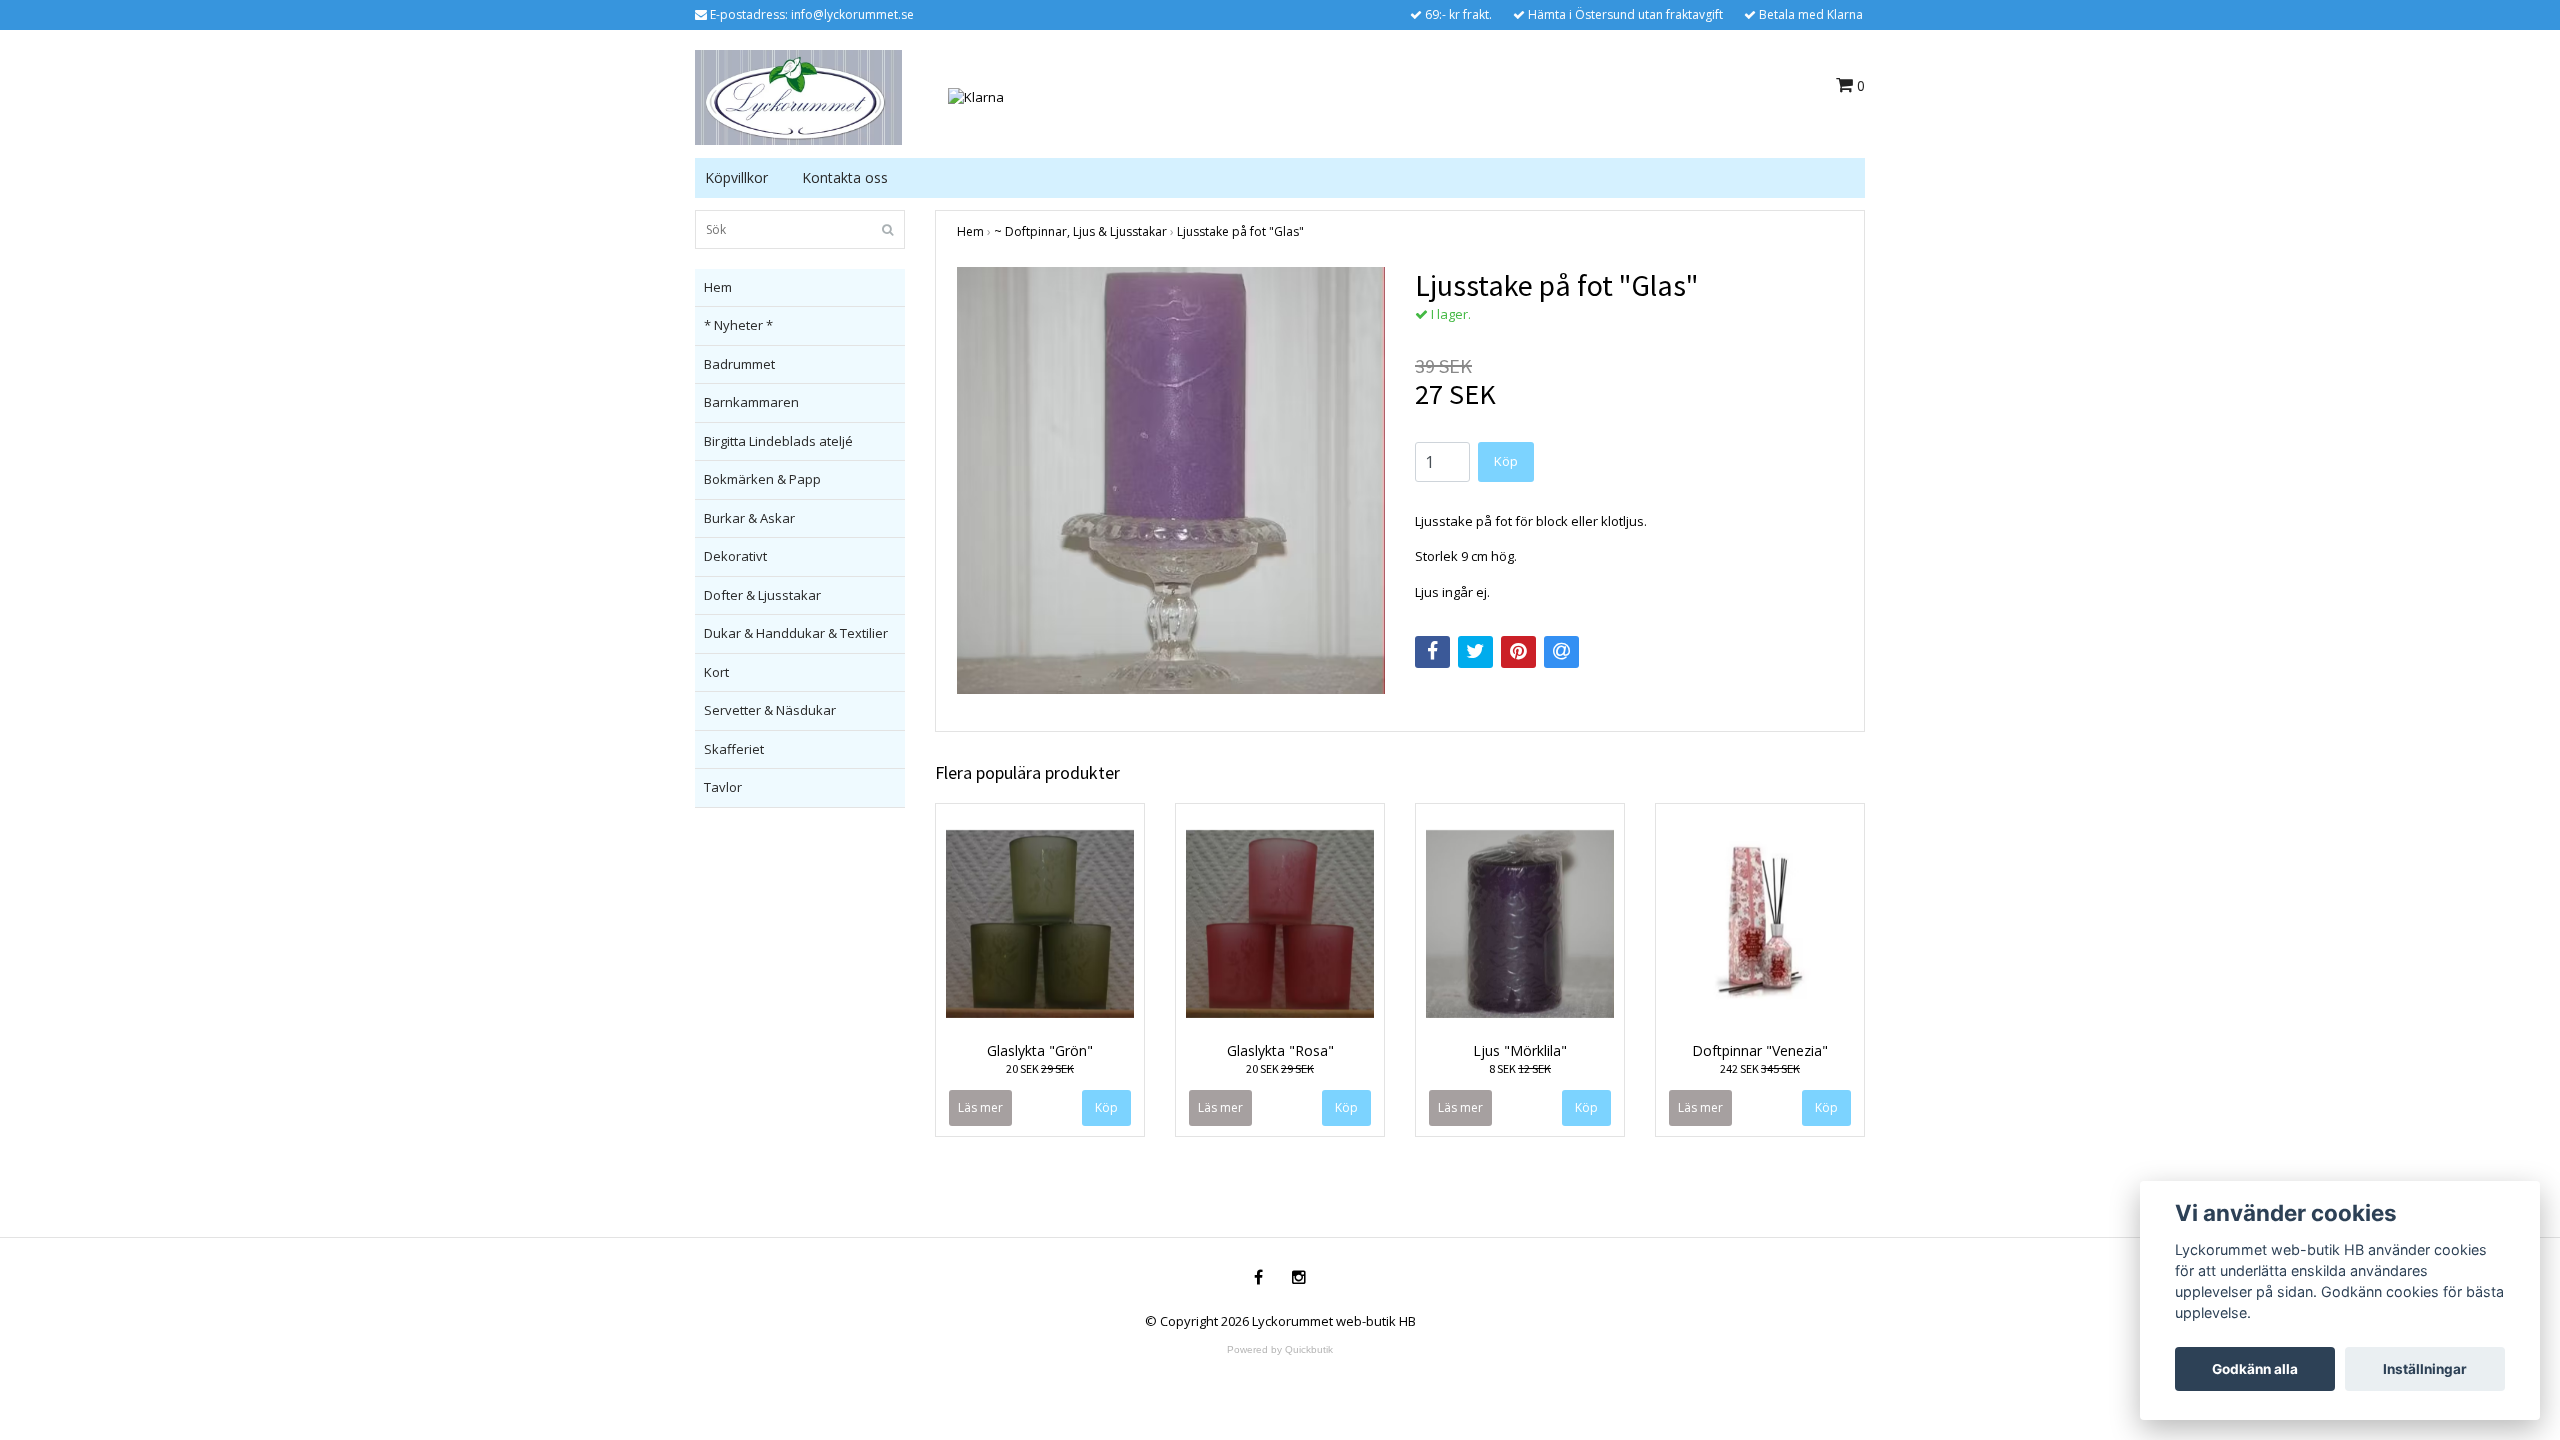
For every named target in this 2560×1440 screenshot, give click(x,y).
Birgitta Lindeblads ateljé (778, 441)
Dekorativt (735, 556)
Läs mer (980, 1107)
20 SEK (1040, 1068)
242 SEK (1760, 1068)
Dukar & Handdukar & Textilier (796, 633)
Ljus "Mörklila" (1520, 1050)
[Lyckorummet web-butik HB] (798, 96)
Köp (1506, 461)
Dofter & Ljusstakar (762, 595)
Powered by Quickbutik (1280, 1349)
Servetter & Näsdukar (770, 710)
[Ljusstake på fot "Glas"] (1171, 480)
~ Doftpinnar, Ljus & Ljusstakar (1080, 231)
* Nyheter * (738, 325)
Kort (716, 672)
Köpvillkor (736, 177)
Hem (718, 287)
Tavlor (723, 787)
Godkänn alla (2255, 1369)
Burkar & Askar (749, 518)
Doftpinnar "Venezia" (1760, 1050)
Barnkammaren (751, 402)
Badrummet (739, 364)
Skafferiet (734, 749)
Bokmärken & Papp (762, 479)
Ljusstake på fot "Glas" (1240, 231)
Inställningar (2425, 1369)
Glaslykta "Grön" (1040, 1050)
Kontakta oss (845, 177)
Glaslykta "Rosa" (1280, 1050)
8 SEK (1520, 1068)
